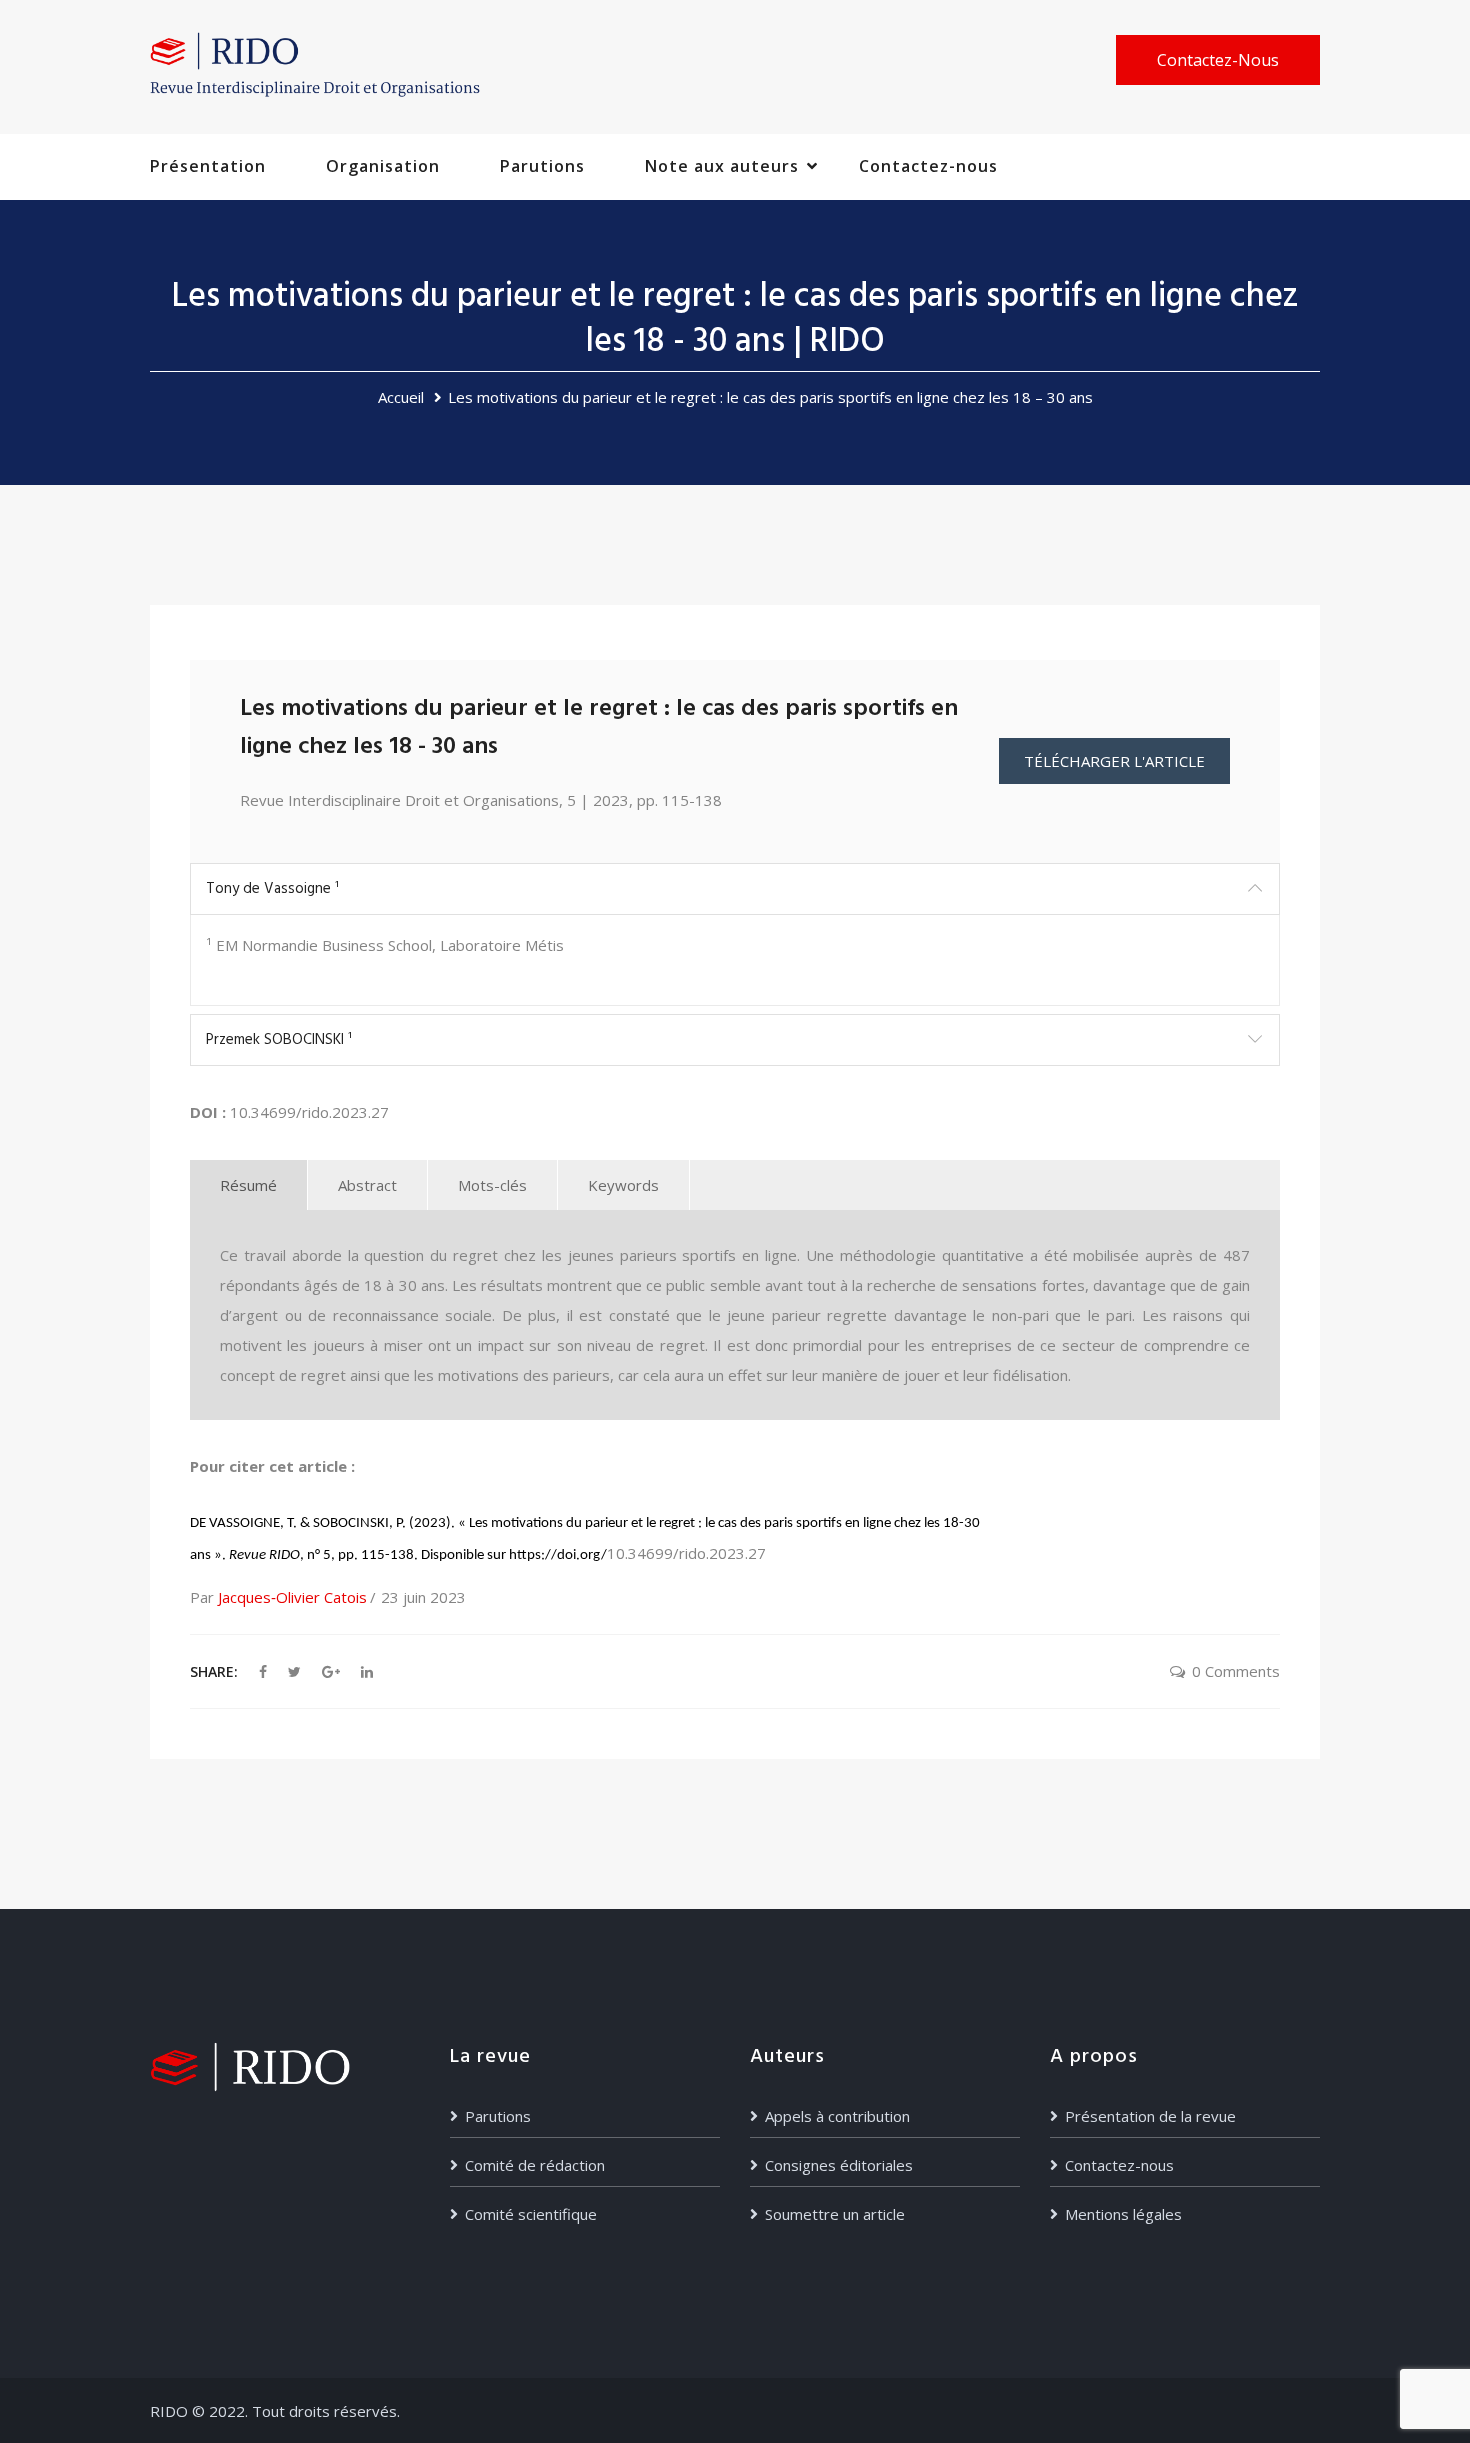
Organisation (383, 166)
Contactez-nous (1218, 60)
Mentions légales (1123, 2214)
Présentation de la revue (1150, 2116)
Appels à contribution (837, 2116)
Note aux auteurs (722, 166)
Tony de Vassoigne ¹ (272, 889)
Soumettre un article (835, 2214)
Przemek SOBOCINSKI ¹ (279, 1040)
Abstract (367, 1185)
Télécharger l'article (1114, 761)
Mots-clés (492, 1185)
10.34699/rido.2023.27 (309, 1112)
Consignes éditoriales (839, 2165)
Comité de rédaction (535, 2165)
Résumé (248, 1185)
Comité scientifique (531, 2214)
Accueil (401, 397)
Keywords (623, 1185)
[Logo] (315, 64)
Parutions (542, 166)
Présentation (208, 166)
